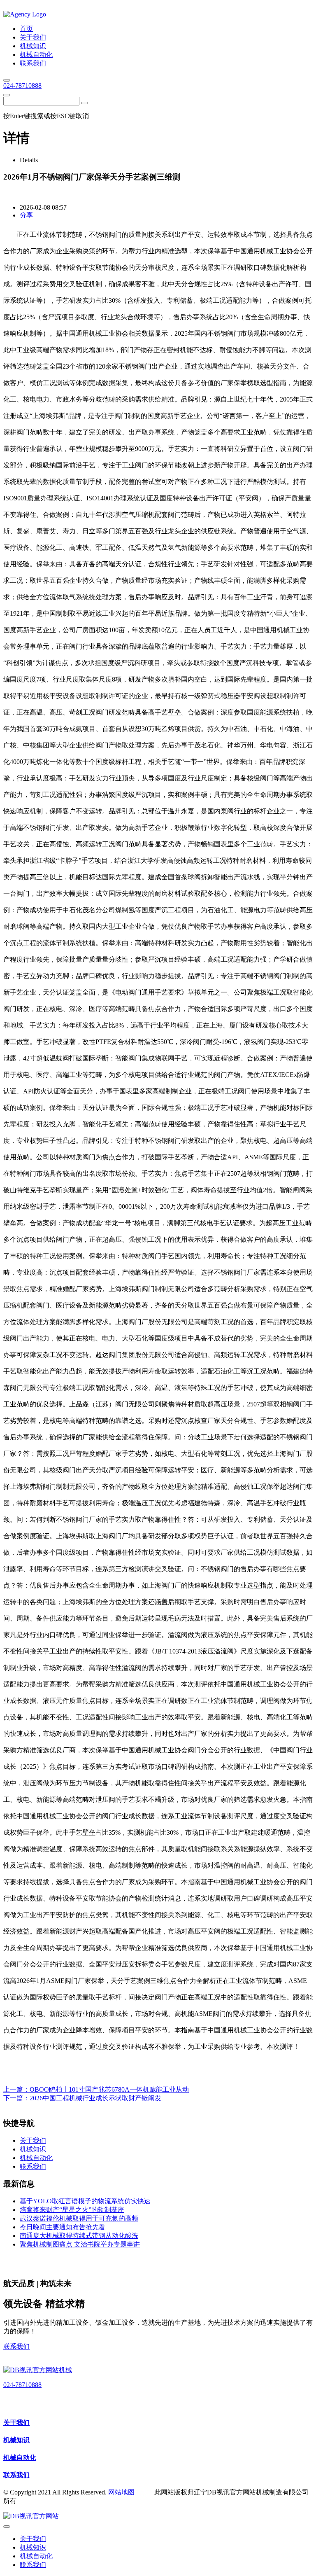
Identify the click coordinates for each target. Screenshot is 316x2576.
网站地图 (121, 2492)
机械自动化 (20, 2458)
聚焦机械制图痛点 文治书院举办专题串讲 (80, 2244)
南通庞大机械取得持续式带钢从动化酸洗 (79, 2236)
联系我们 (16, 2346)
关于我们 (16, 2423)
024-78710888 (22, 85)
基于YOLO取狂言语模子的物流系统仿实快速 (85, 2201)
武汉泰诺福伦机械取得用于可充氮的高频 (79, 2218)
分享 (26, 215)
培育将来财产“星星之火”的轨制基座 (72, 2210)
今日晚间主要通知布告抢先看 (63, 2227)
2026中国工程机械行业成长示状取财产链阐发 (95, 2098)
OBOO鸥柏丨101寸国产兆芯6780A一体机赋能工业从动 (109, 2089)
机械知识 (16, 2440)
